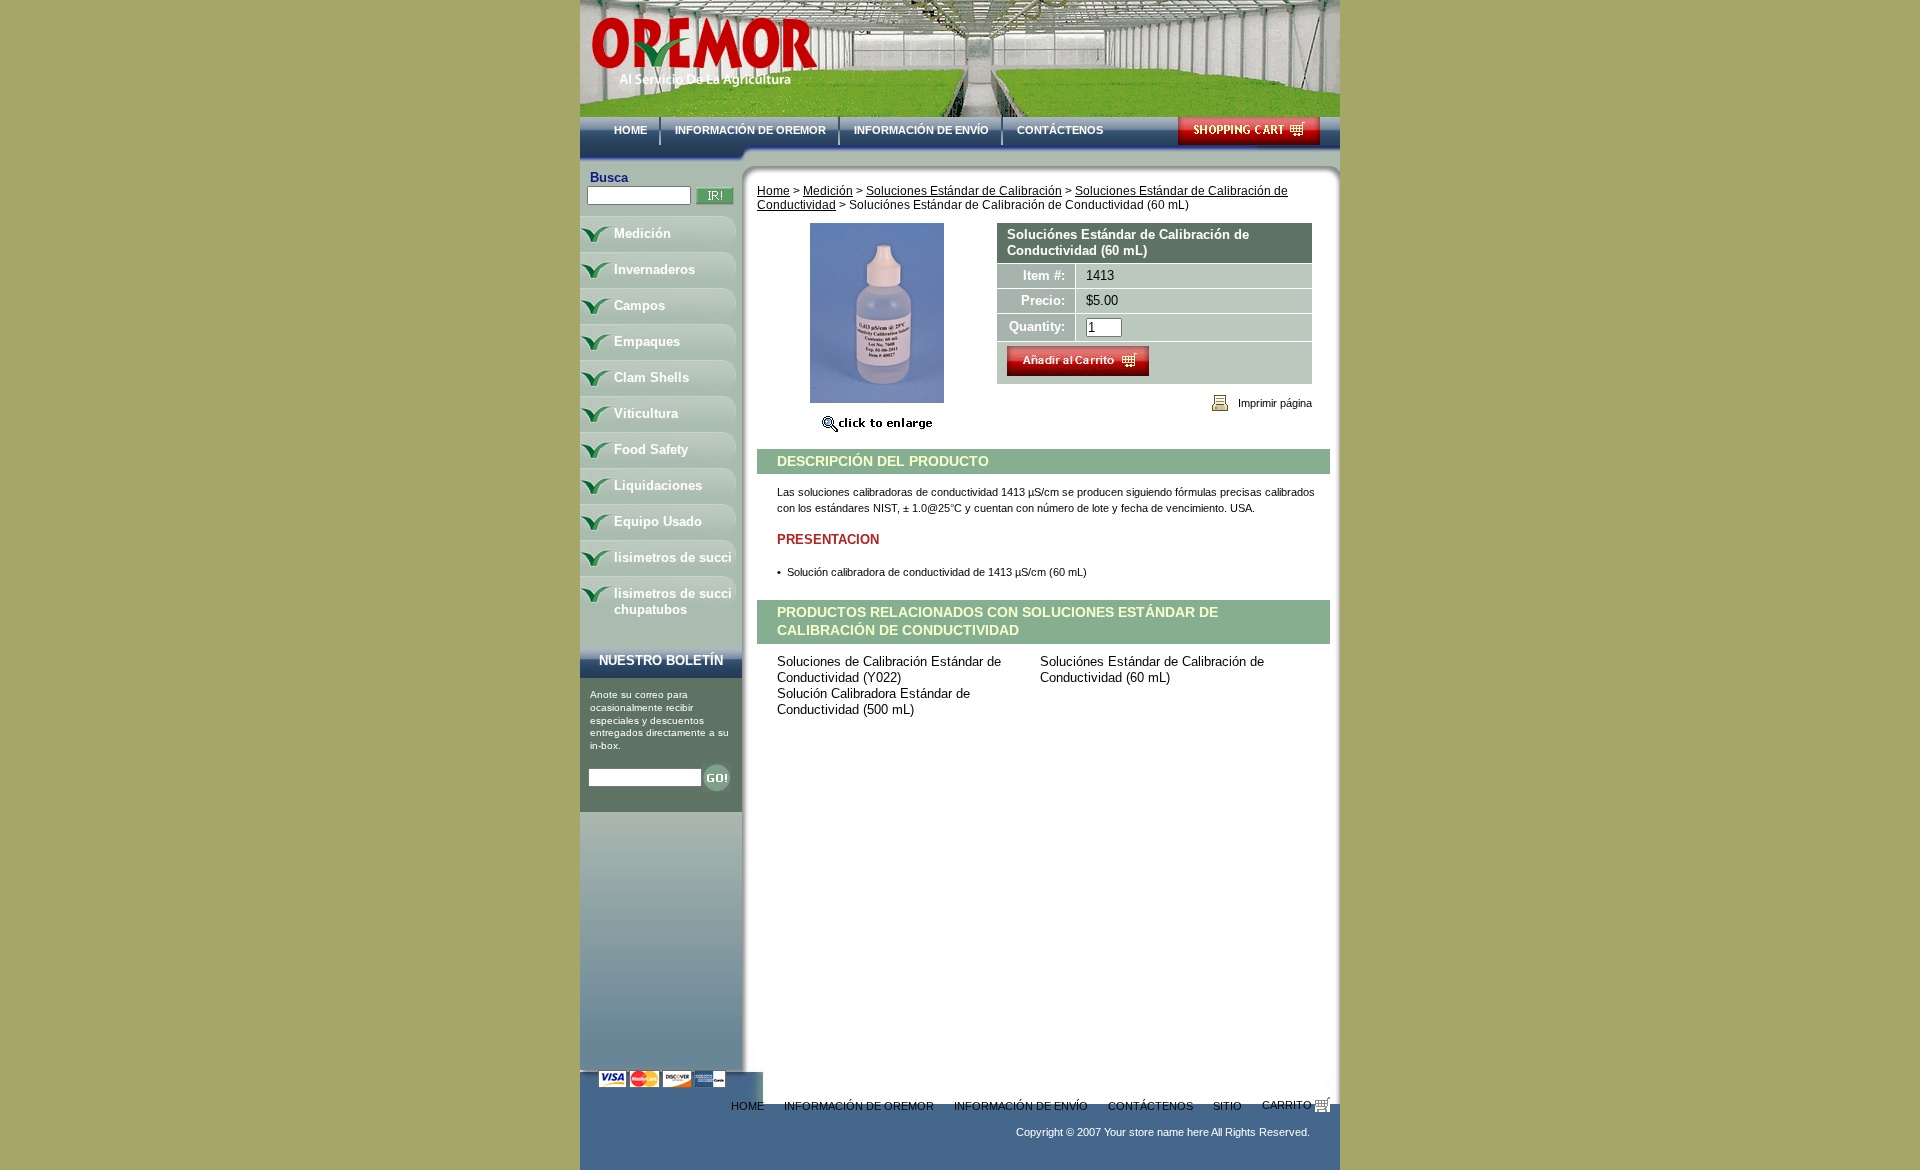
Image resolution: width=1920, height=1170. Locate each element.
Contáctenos (1060, 130)
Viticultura (646, 413)
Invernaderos (654, 269)
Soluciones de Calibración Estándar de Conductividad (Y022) (889, 669)
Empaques (647, 341)
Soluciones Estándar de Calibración (964, 190)
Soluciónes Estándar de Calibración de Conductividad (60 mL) (1152, 669)
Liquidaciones (658, 485)
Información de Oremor (750, 130)
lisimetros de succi (673, 557)
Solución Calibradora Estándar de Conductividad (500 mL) (873, 701)
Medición (828, 190)
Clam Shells (651, 377)
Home (630, 130)
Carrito (1288, 1105)
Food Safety (651, 449)
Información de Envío (921, 130)
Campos (639, 305)
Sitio (1227, 1106)
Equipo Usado (658, 521)
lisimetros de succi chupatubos (673, 601)
